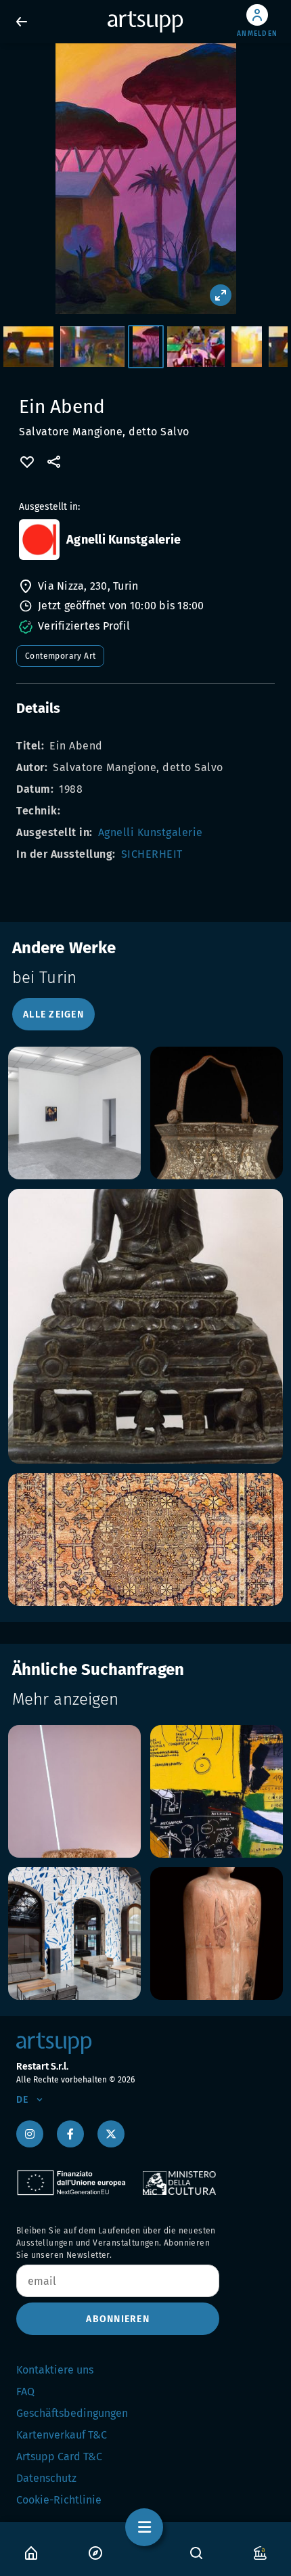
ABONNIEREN (118, 2319)
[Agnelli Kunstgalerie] (39, 540)
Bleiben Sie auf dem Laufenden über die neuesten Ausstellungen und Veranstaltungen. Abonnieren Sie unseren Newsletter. (116, 2243)
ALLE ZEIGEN (53, 1014)
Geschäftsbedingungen (72, 2413)
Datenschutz (46, 2478)
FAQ (25, 2392)
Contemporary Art (60, 656)
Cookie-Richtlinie (59, 2500)
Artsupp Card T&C (59, 2457)
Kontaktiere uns (55, 2370)
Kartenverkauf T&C (62, 2435)
